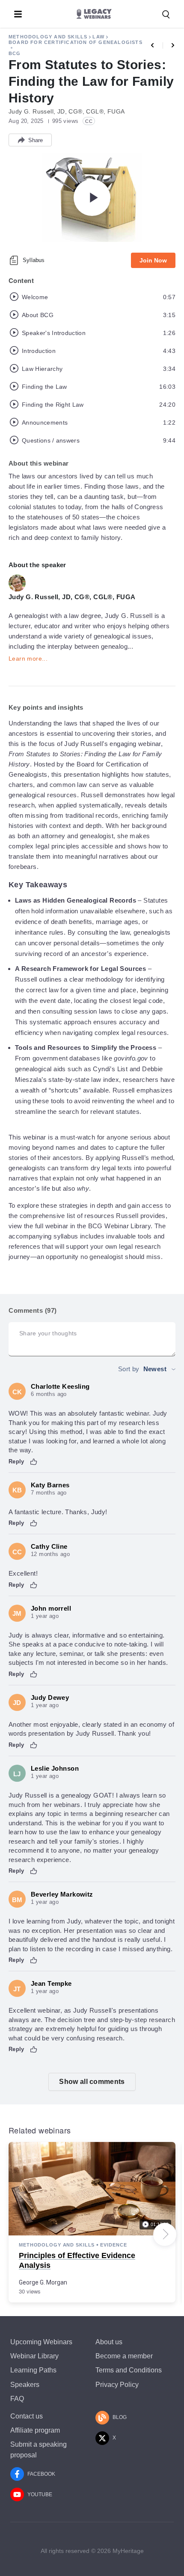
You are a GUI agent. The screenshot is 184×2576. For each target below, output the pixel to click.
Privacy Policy (117, 2385)
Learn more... (28, 659)
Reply (16, 1461)
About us (109, 2342)
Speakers (25, 2385)
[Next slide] (165, 2234)
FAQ (17, 2399)
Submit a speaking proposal (39, 2450)
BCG (15, 53)
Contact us (27, 2416)
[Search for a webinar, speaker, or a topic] (166, 15)
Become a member (124, 2356)
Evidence (113, 2245)
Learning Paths (33, 2370)
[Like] (34, 1462)
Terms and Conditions (129, 2370)
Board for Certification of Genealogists (76, 42)
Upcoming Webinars (41, 2342)
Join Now (153, 260)
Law (98, 37)
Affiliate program (35, 2430)
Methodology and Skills (48, 37)
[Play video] (92, 198)
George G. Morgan (43, 2282)
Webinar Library (34, 2356)
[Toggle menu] (18, 14)
